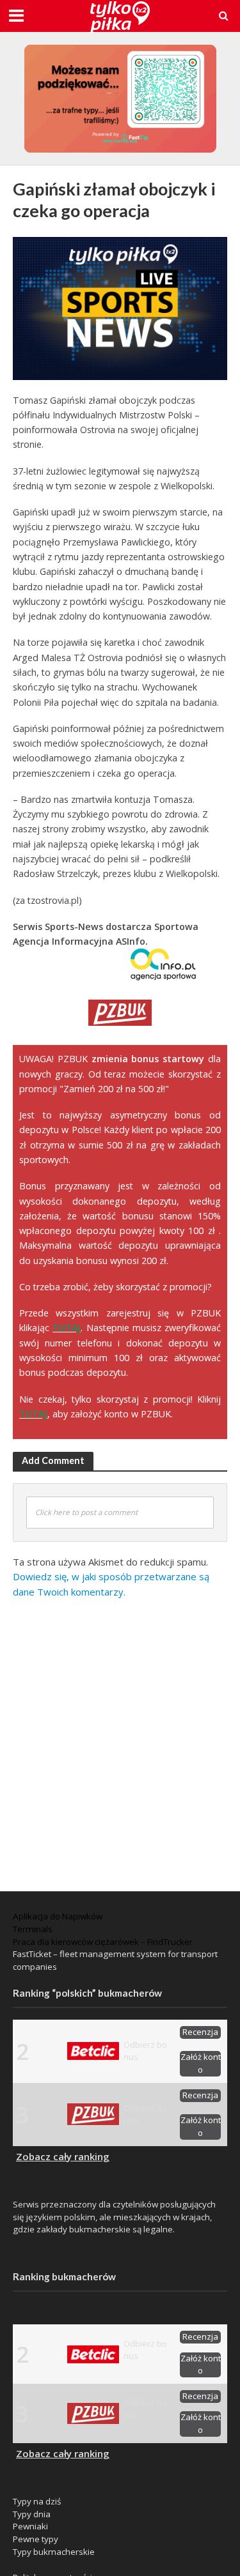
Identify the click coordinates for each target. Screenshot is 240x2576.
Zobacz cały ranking (63, 2156)
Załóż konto (201, 2063)
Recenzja (200, 2032)
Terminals (33, 1929)
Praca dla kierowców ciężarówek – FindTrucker (103, 1942)
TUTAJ (67, 1328)
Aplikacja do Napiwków (58, 1916)
